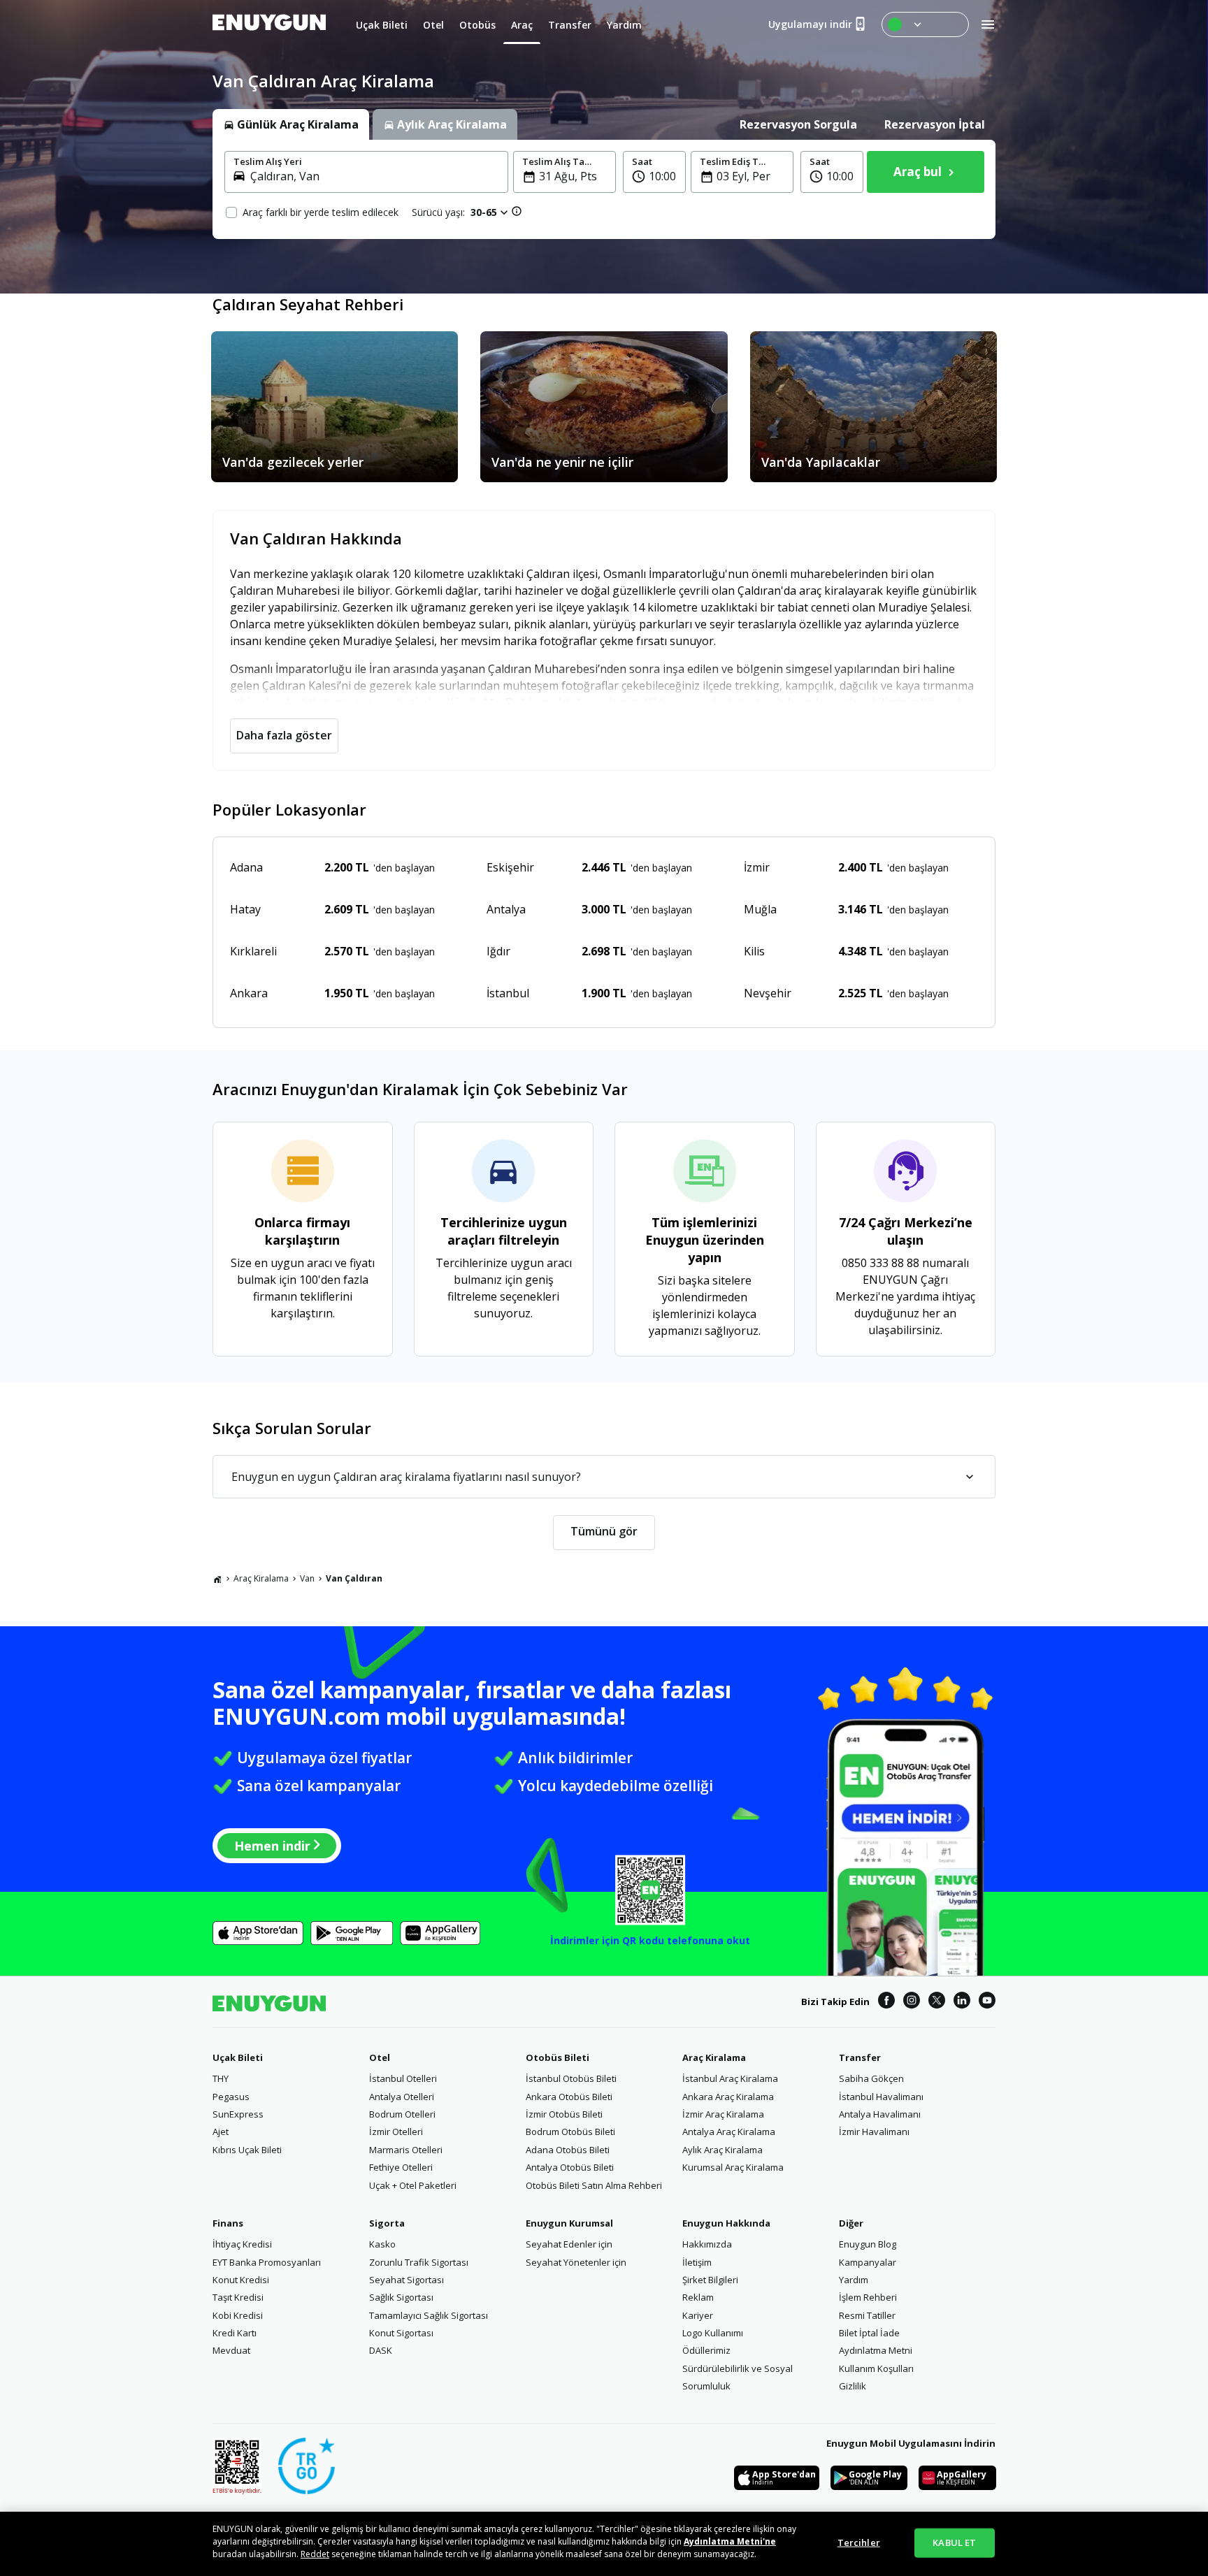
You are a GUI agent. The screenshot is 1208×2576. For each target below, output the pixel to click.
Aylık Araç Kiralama (722, 2150)
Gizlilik (853, 2386)
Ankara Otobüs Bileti (569, 2097)
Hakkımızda (707, 2244)
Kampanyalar (868, 2262)
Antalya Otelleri (402, 2097)
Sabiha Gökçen (871, 2078)
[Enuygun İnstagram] (912, 2002)
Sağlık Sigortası (401, 2297)
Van (307, 1578)
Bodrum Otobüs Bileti (570, 2132)
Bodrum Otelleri (402, 2114)
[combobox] (375, 176)
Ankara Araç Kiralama (728, 2097)
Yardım (854, 2280)
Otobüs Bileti (558, 2057)
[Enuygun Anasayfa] (269, 24)
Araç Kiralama (261, 1578)
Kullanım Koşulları (876, 2368)
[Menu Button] (925, 24)
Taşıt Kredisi (238, 2297)
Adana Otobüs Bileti (568, 2150)
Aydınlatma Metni (876, 2350)
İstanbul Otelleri (403, 2078)
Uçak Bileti (238, 2057)
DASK (381, 2350)
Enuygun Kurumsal (569, 2223)
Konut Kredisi (241, 2280)
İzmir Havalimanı (874, 2132)
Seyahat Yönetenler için (576, 2262)
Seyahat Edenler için (569, 2244)
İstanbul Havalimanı (881, 2097)
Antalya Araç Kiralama (729, 2132)
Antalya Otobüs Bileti (570, 2167)
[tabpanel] (604, 189)
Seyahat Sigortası (407, 2280)
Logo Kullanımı (713, 2333)
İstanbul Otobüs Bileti (571, 2078)
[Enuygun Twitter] (937, 2002)
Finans (228, 2223)
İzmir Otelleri (396, 2132)
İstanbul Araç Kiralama (730, 2078)
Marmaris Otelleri (406, 2150)
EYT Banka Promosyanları (267, 2262)
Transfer (860, 2057)
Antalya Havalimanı (880, 2114)
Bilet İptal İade (869, 2333)
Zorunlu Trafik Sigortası (419, 2262)
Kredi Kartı (235, 2333)
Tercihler (859, 2542)
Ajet (221, 2132)
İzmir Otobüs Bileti (564, 2114)
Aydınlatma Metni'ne (730, 2541)
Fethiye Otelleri (401, 2167)
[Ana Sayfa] (217, 1579)
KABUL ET (954, 2542)
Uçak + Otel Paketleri (413, 2185)
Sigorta (387, 2223)
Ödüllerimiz (706, 2350)
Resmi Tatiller (867, 2315)
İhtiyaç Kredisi (242, 2244)
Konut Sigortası (401, 2333)
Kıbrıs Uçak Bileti (247, 2150)
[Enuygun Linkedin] (962, 2002)
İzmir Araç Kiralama (723, 2114)
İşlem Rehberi (868, 2297)
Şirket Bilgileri (710, 2280)
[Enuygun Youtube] (987, 2002)
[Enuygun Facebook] (886, 2002)
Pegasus (231, 2097)
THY (221, 2078)
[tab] (291, 124)
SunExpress (238, 2114)
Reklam (698, 2297)
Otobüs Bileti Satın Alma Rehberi (594, 2185)
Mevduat (231, 2350)
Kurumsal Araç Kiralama (733, 2167)
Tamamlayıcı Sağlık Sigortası (429, 2315)
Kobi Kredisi (238, 2315)
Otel (380, 2057)
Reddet (315, 2554)
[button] (654, 172)
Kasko (382, 2244)
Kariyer (698, 2315)
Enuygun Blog (868, 2244)
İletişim (697, 2262)
